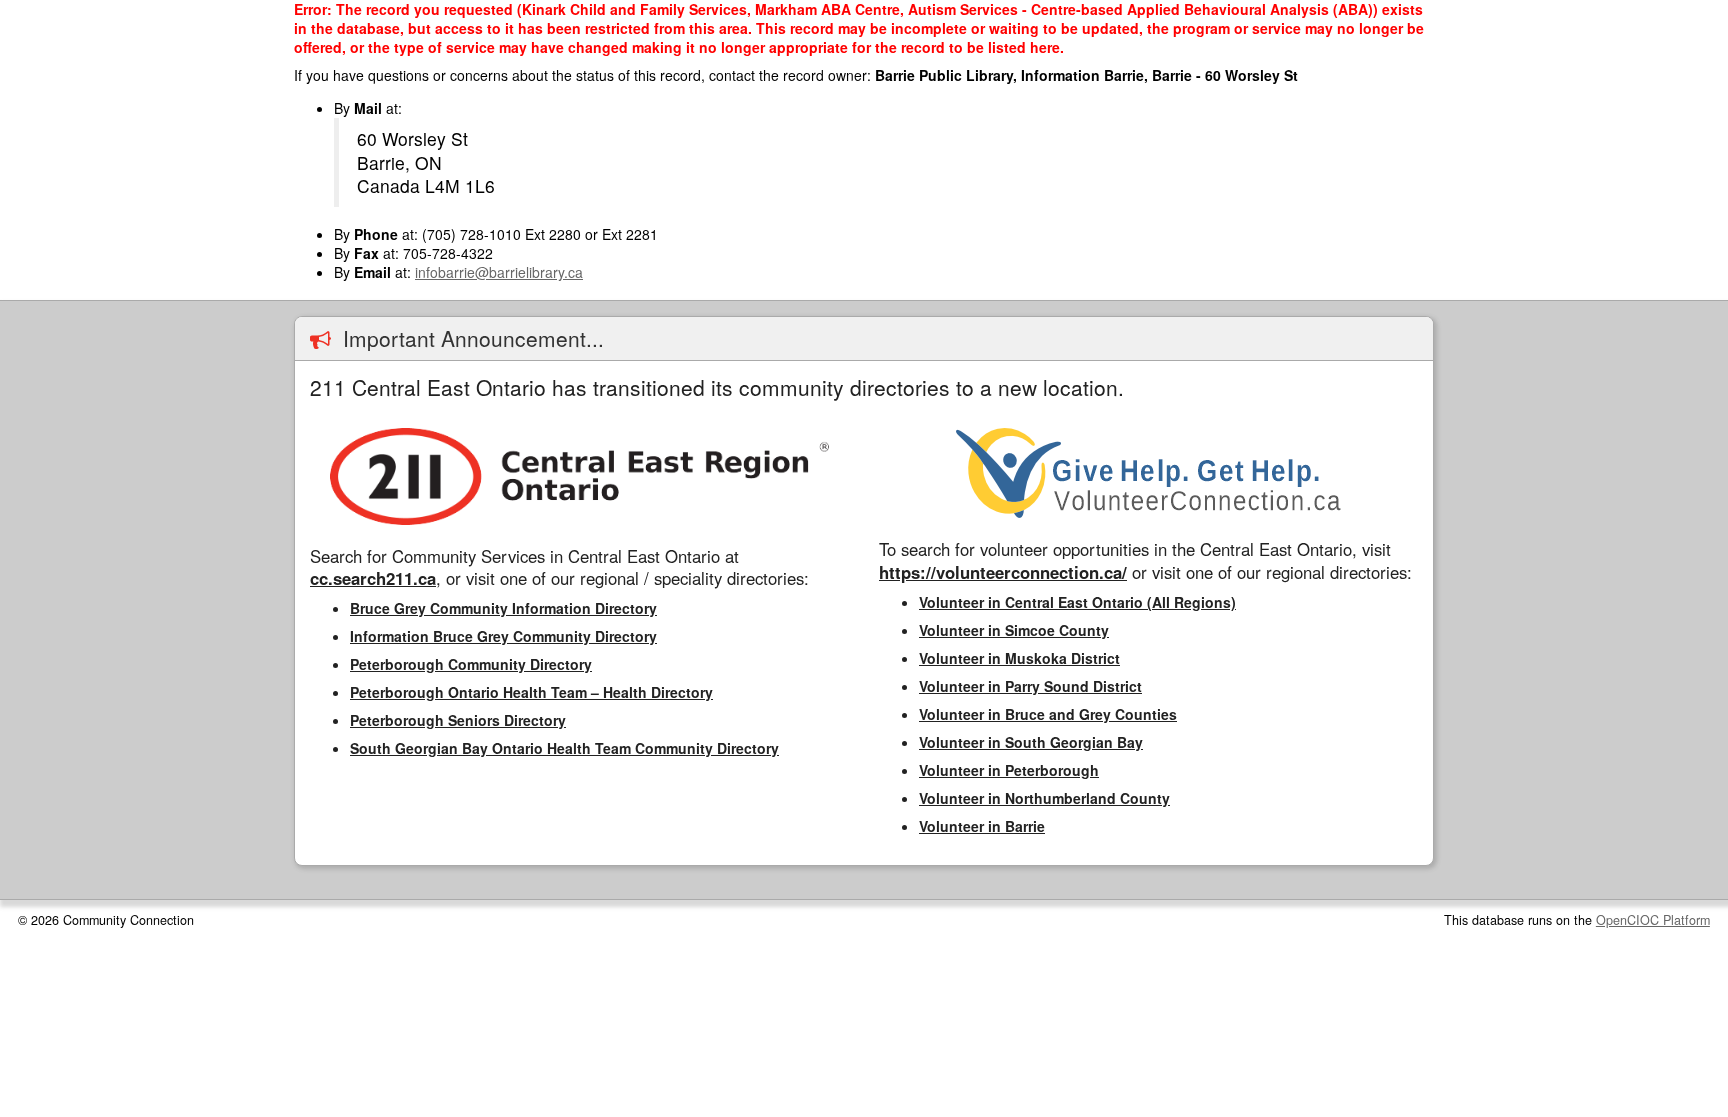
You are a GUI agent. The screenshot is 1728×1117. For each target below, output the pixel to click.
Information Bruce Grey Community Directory (503, 636)
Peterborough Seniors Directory (458, 720)
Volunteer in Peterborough (1009, 770)
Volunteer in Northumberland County (1044, 798)
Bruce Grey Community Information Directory (503, 608)
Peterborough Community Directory (471, 664)
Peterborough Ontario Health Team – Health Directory (531, 692)
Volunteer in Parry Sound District (1030, 686)
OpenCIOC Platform (1653, 920)
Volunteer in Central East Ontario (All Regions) (1077, 602)
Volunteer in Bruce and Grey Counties (1048, 714)
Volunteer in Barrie (982, 826)
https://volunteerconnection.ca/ (1003, 572)
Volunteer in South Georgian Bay (1031, 742)
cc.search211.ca (373, 578)
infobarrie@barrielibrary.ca (499, 272)
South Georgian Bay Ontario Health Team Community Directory (564, 748)
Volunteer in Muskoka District (1019, 658)
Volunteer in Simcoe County (1014, 630)
